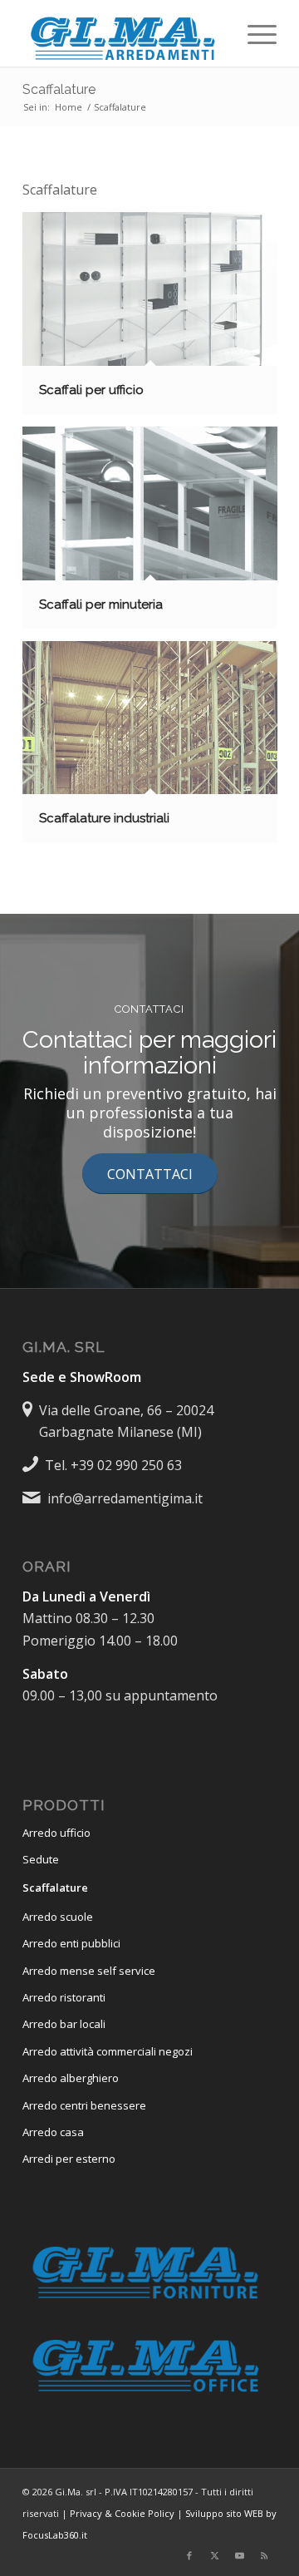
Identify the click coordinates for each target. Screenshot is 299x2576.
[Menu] (254, 33)
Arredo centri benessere (84, 2105)
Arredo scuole (58, 1917)
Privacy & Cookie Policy (122, 2513)
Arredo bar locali (64, 2024)
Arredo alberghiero (71, 2078)
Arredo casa (53, 2132)
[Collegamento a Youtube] (239, 2555)
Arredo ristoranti (64, 1997)
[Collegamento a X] (214, 2555)
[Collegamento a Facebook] (189, 2555)
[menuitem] (254, 33)
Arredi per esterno (69, 2159)
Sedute (41, 1859)
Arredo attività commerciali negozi (108, 2051)
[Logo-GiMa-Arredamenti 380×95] (124, 33)
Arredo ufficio (56, 1833)
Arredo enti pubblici (71, 1943)
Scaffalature (59, 89)
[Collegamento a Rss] (264, 2555)
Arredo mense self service (89, 1971)
